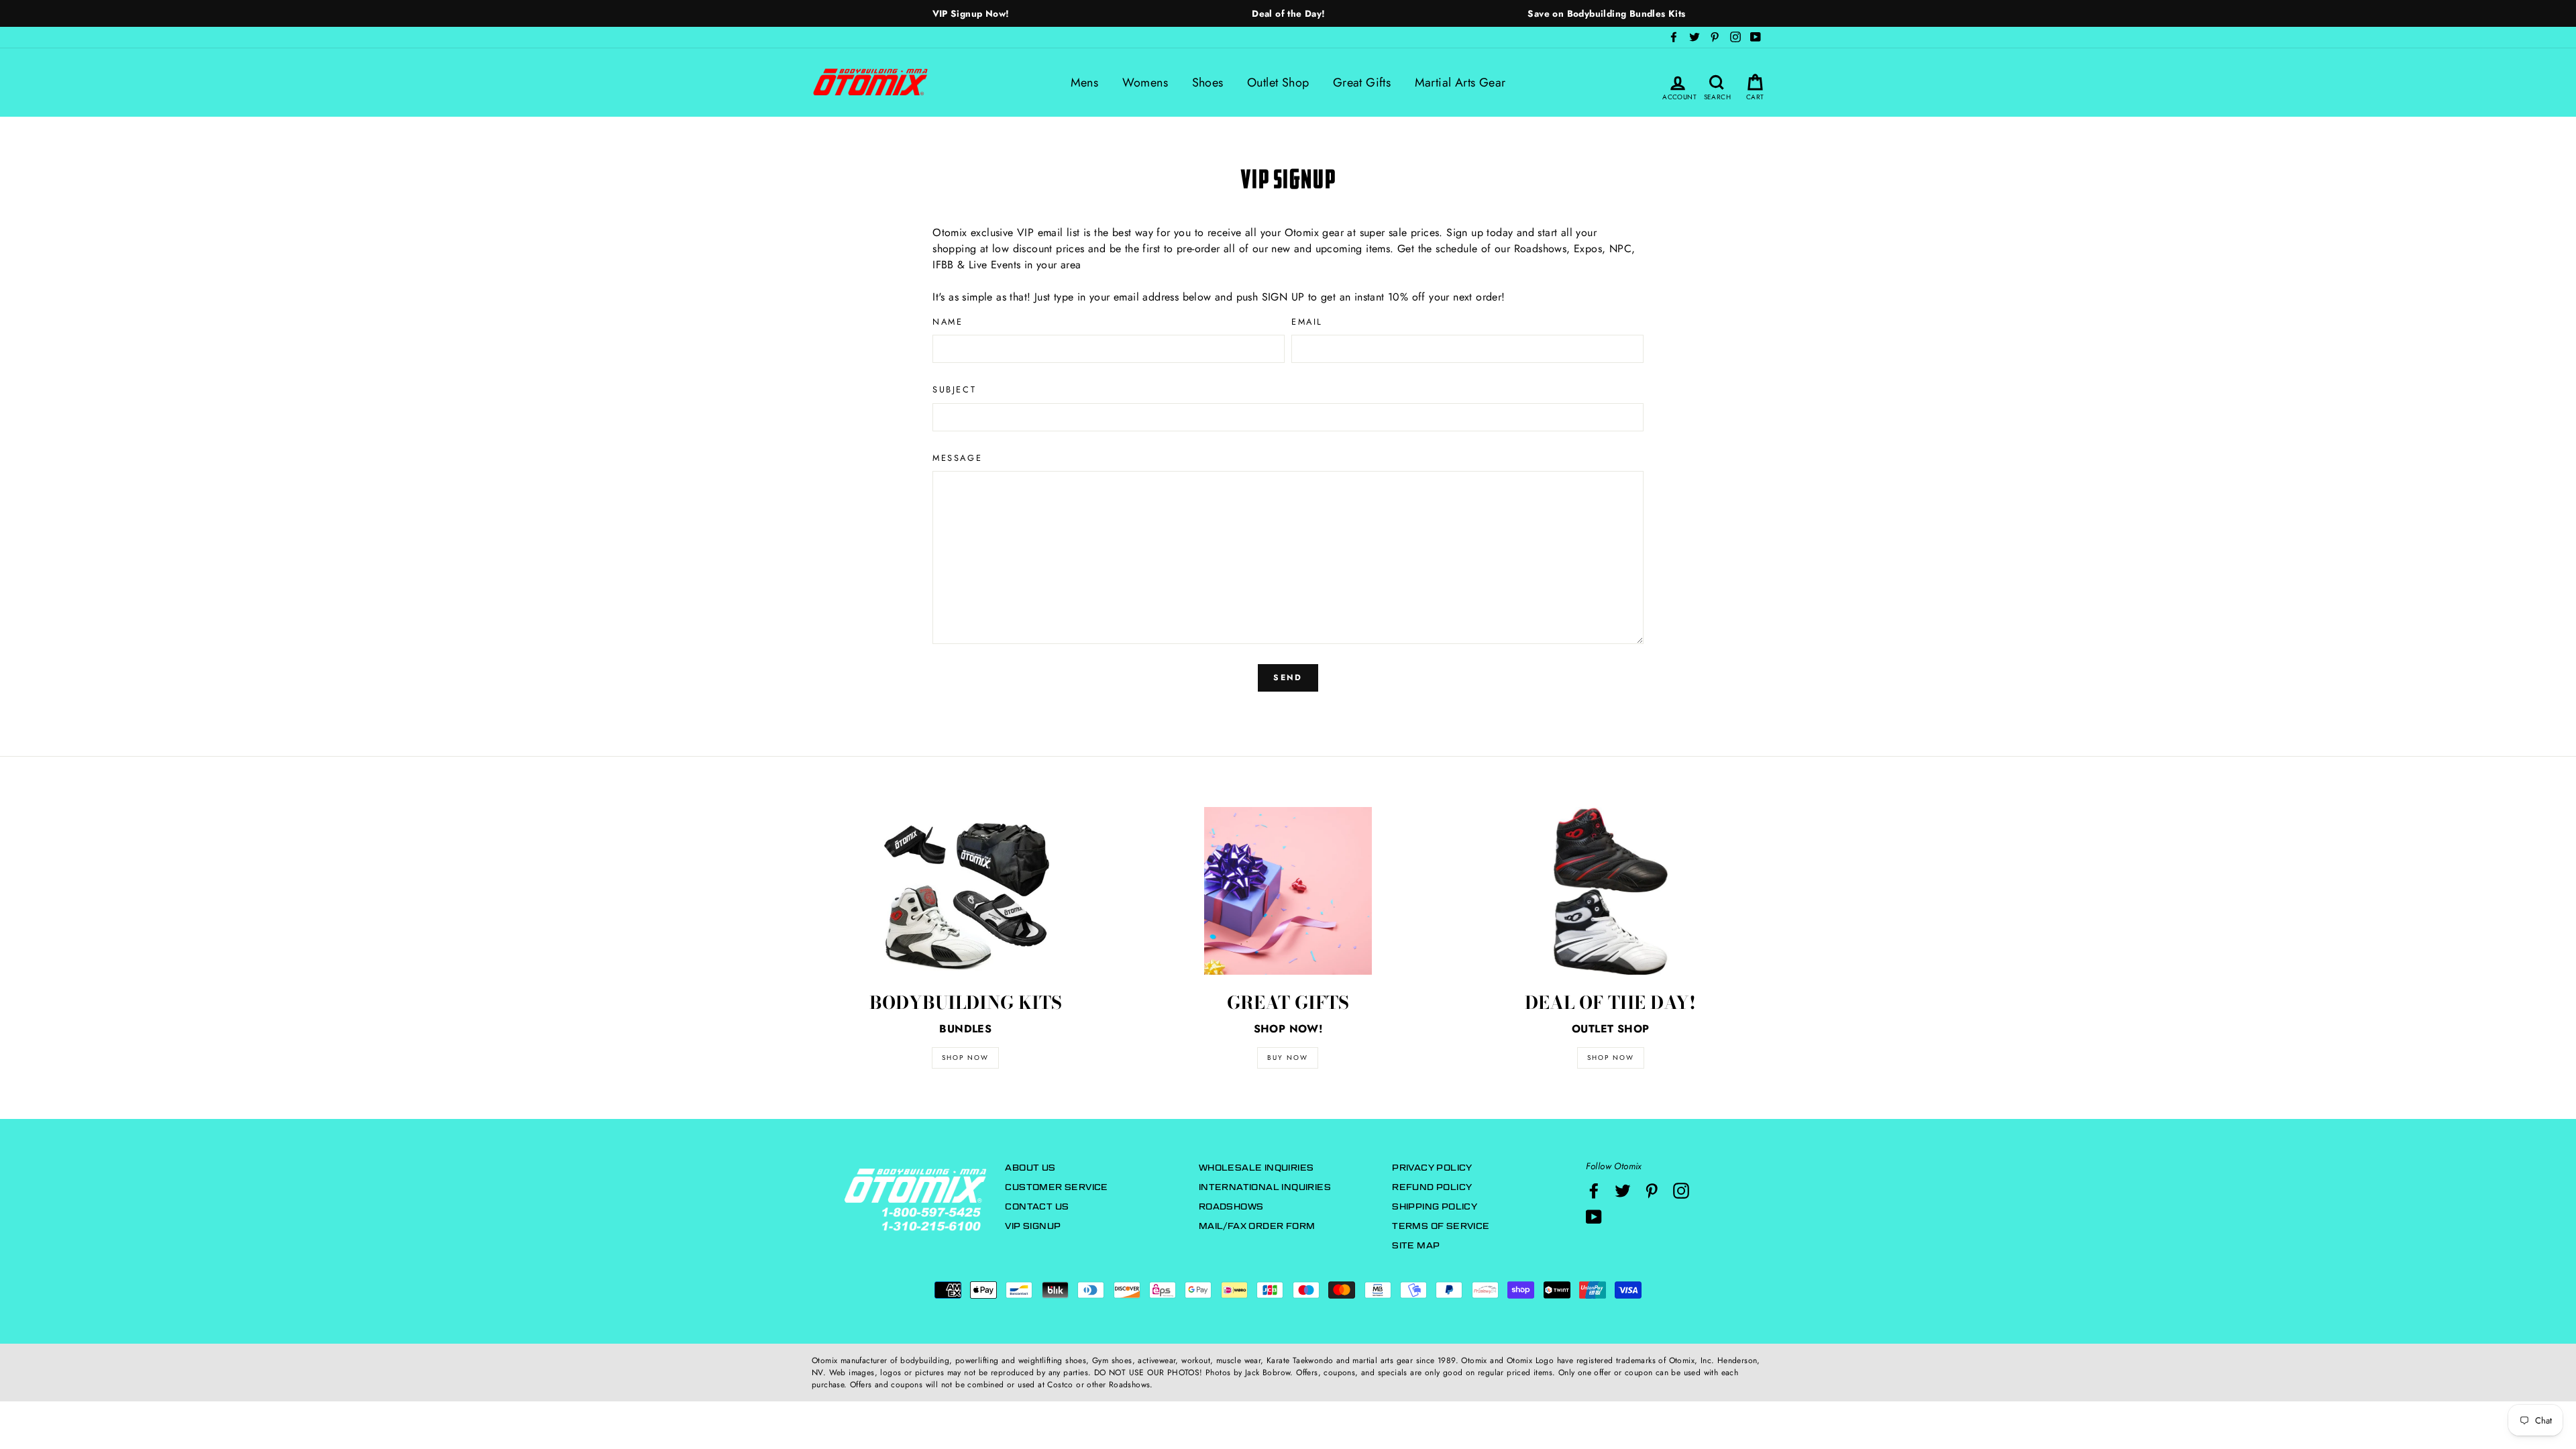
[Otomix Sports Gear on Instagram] (1681, 1191)
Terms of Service (1441, 1226)
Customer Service (1056, 1187)
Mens (1085, 83)
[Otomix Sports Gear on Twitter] (1623, 1191)
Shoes (1208, 83)
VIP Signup (1033, 1226)
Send (1288, 678)
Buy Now (1288, 1058)
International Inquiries (1265, 1187)
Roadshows (1231, 1206)
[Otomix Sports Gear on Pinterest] (1652, 1191)
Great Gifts (1362, 83)
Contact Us (1037, 1206)
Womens (1145, 83)
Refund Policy (1432, 1187)
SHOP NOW (965, 1058)
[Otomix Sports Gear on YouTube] (1594, 1217)
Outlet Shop (1278, 83)
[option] (971, 13)
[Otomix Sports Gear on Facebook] (1594, 1191)
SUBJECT (954, 389)
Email (1307, 322)
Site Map (1416, 1245)
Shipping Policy (1435, 1206)
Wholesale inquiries (1256, 1168)
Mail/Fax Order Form (1257, 1226)
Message (957, 458)
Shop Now (1611, 1058)
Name (948, 322)
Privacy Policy (1432, 1168)
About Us (1030, 1168)
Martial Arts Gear (1460, 83)
